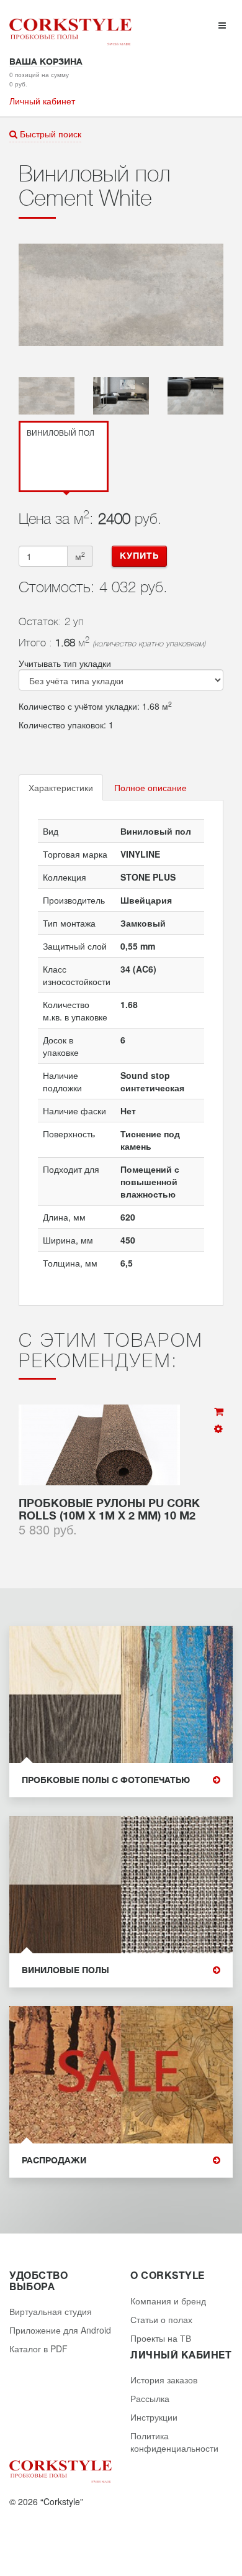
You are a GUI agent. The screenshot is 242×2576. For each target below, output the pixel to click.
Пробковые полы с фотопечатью (106, 1780)
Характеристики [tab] (61, 787)
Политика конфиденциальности (174, 2442)
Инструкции (154, 2417)
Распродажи (54, 2161)
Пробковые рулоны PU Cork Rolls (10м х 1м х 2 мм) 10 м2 (109, 1510)
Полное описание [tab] (150, 787)
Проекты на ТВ (161, 2338)
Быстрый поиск (49, 134)
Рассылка (150, 2398)
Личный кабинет (42, 101)
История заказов (164, 2380)
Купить (139, 556)
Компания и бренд (168, 2301)
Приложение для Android (60, 2330)
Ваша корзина (46, 62)
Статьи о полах (161, 2319)
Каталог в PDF (38, 2349)
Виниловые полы (65, 1970)
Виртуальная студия (51, 2311)
